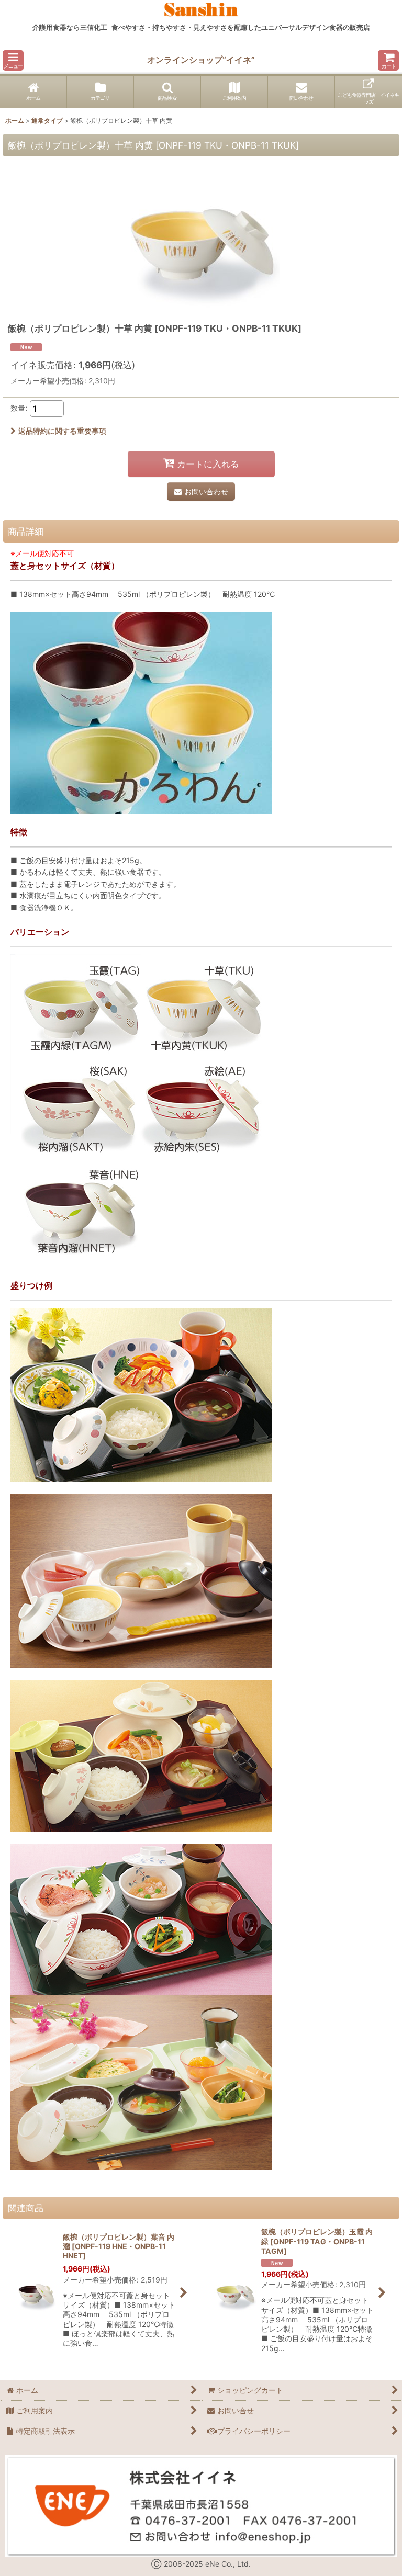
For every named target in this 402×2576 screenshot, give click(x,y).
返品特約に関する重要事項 (62, 431)
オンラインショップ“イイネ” (201, 60)
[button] (13, 60)
